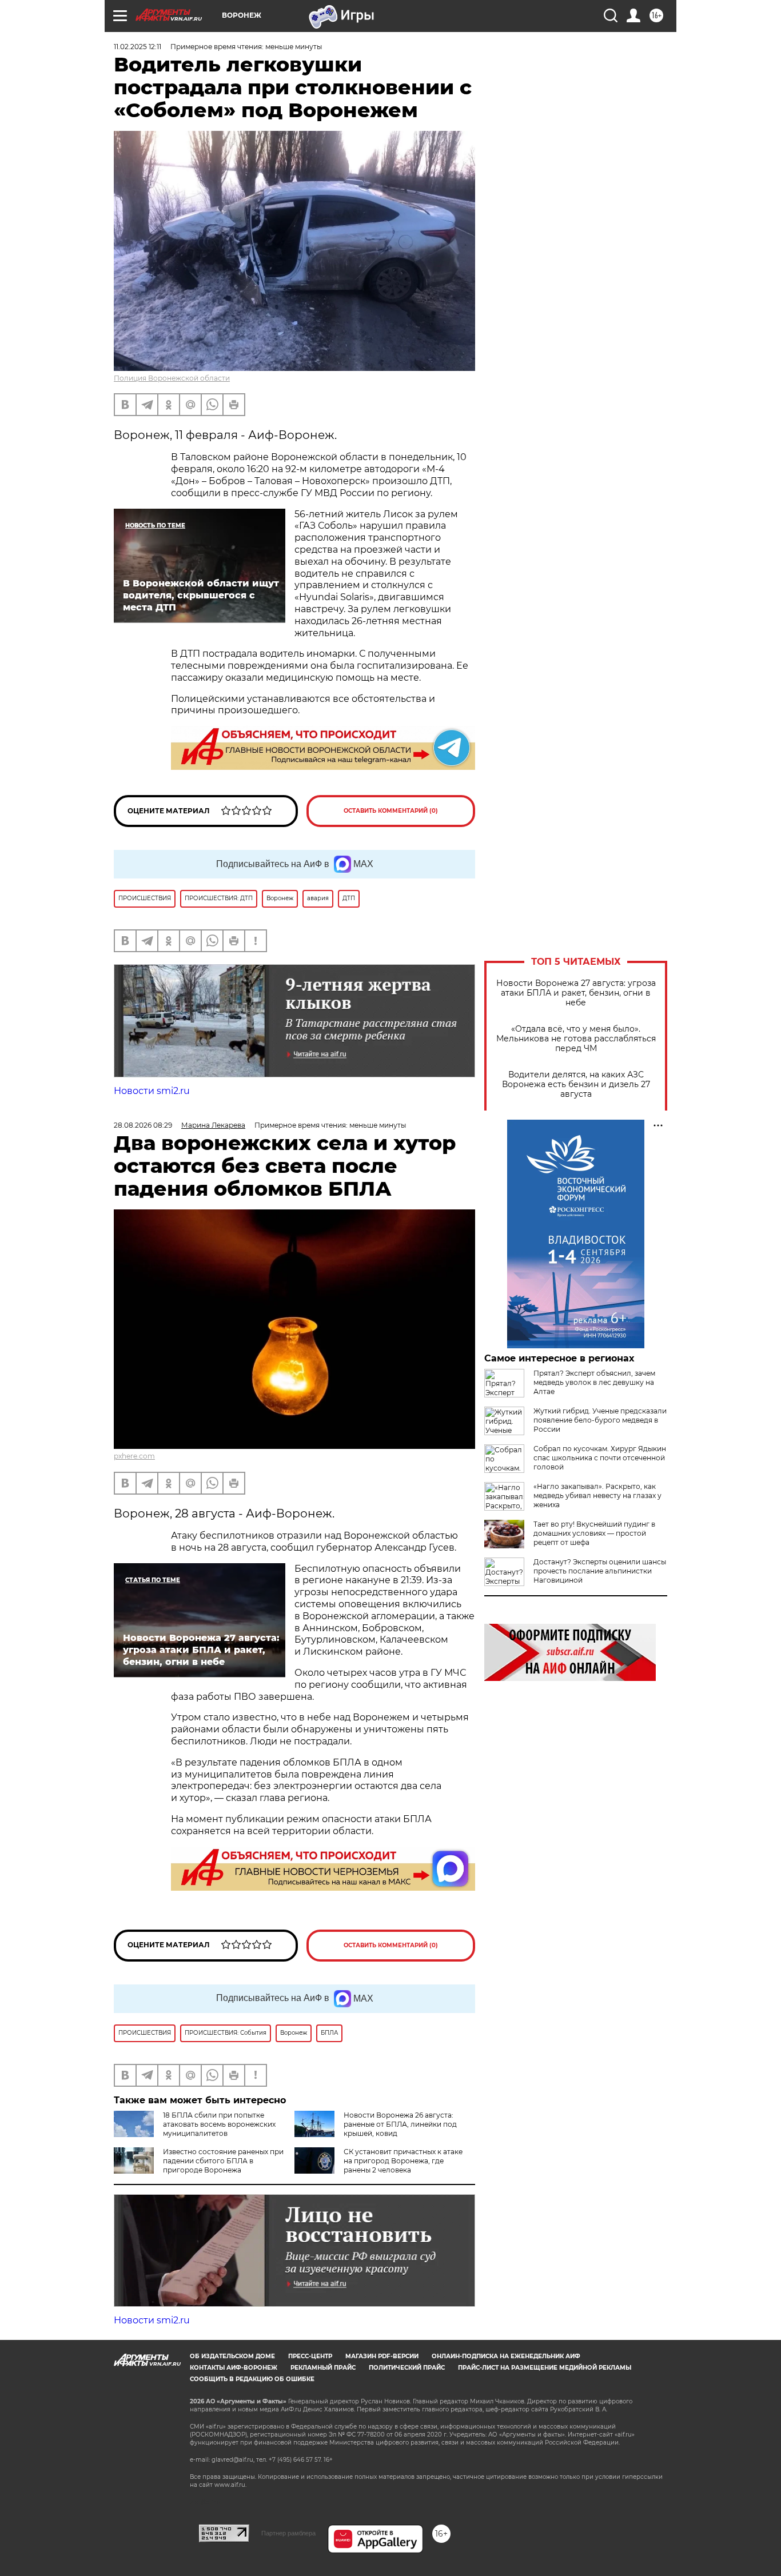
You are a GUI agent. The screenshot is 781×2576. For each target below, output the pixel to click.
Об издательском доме (232, 2356)
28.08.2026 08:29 (143, 1125)
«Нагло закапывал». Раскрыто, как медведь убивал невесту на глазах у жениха (597, 1495)
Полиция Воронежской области (172, 378)
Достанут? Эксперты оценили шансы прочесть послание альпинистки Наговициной (600, 1571)
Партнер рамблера (288, 2533)
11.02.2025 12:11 (138, 47)
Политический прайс (407, 2368)
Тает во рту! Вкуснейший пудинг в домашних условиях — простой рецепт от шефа (594, 1533)
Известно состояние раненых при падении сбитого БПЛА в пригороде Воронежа (223, 2161)
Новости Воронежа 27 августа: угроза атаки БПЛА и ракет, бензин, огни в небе (576, 993)
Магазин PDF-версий (382, 2356)
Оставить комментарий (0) (391, 811)
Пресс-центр (310, 2356)
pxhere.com (134, 1456)
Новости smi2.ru (152, 1091)
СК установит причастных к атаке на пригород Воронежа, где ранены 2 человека (403, 2161)
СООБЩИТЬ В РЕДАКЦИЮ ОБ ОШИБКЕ (252, 2379)
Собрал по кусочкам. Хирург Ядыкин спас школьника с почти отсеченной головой (600, 1458)
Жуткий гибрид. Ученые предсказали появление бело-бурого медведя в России (600, 1420)
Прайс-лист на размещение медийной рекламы (545, 2368)
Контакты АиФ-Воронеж (234, 2368)
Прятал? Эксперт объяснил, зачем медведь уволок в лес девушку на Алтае (594, 1382)
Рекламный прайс (323, 2368)
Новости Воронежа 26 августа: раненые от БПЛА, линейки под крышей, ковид (400, 2124)
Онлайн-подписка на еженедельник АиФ (506, 2356)
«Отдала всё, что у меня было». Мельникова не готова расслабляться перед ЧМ (576, 1039)
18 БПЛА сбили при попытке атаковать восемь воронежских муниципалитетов (219, 2124)
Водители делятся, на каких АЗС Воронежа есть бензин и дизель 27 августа (576, 1085)
